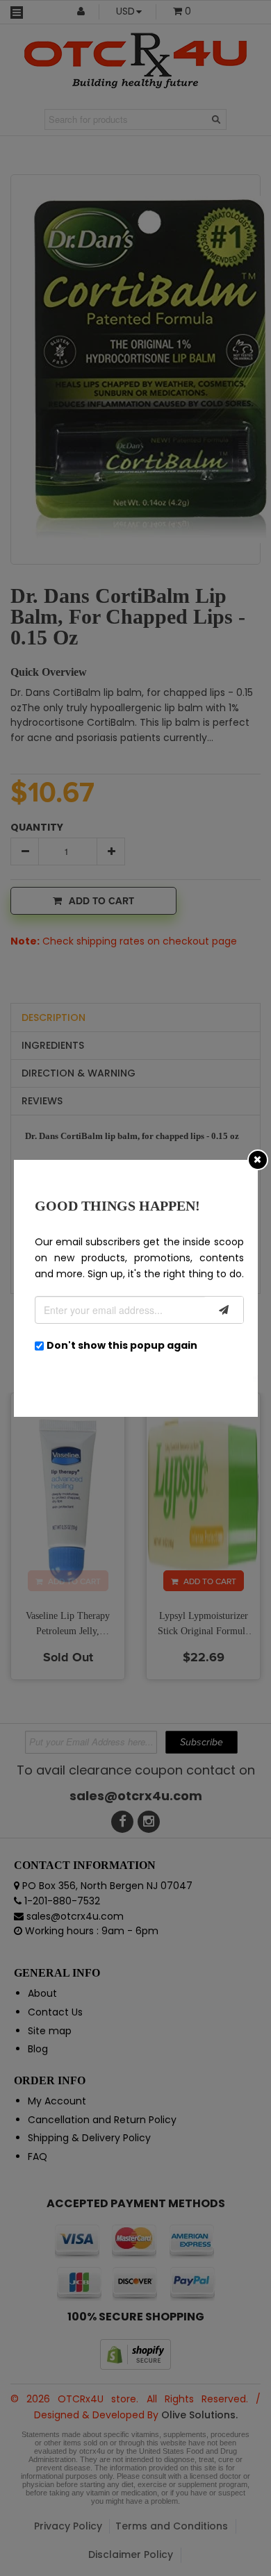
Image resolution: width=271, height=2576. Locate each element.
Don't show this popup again (122, 1345)
